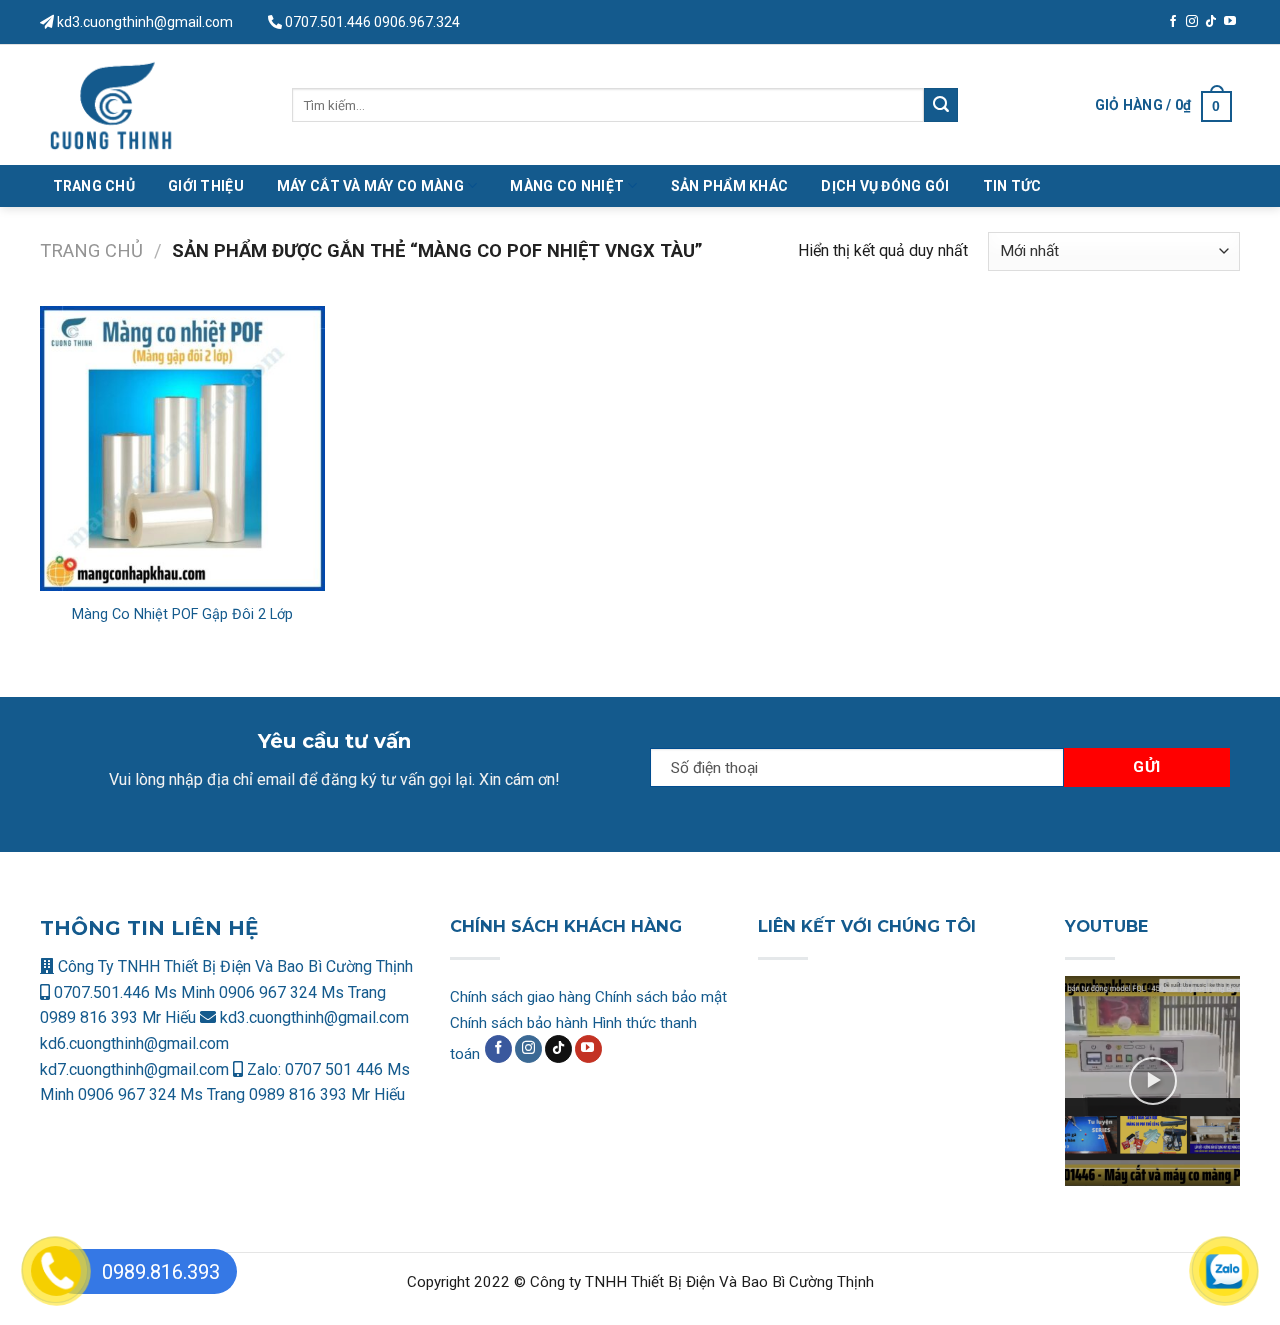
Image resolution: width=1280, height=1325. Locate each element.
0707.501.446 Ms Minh (134, 992)
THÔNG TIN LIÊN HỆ (149, 928)
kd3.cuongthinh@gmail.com (143, 22)
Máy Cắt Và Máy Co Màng (370, 186)
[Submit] (941, 105)
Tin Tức (1012, 186)
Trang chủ (91, 250)
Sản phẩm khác (730, 186)
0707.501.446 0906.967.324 (372, 22)
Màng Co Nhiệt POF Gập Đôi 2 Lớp (182, 614)
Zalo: (264, 1069)
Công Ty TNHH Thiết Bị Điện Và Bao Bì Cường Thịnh (233, 966)
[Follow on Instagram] (1192, 22)
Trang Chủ (94, 186)
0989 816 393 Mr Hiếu (118, 1017)
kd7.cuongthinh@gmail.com (134, 1069)
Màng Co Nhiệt (567, 186)
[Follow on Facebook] (1173, 22)
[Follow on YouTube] (1230, 22)
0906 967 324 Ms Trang (302, 992)
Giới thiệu (206, 186)
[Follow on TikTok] (1211, 22)
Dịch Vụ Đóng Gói (885, 186)
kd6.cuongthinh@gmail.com (134, 1043)
